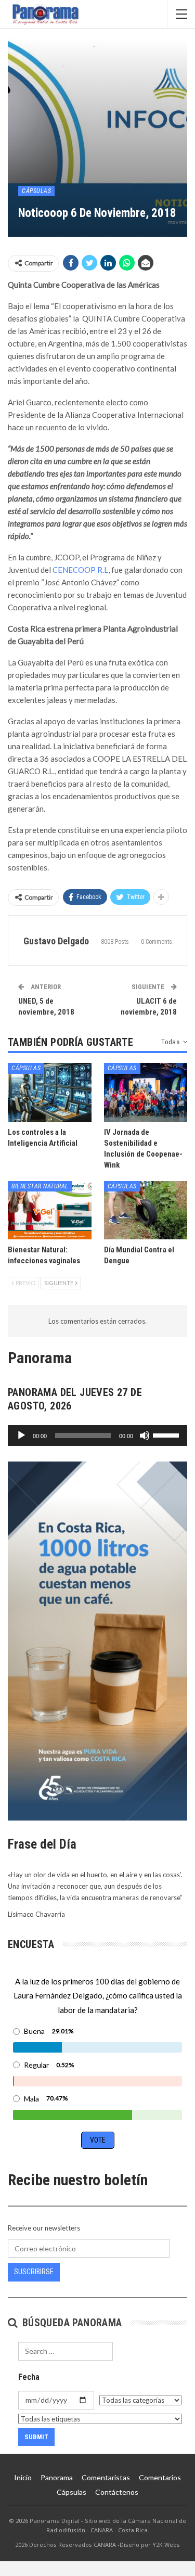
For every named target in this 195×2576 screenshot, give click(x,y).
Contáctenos (117, 2492)
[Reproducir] (21, 1436)
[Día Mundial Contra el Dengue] (146, 1210)
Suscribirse (34, 2272)
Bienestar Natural (40, 1186)
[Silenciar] (145, 1436)
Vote (98, 2140)
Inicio (23, 2477)
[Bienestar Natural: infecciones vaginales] (50, 1210)
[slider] (167, 1434)
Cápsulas (36, 191)
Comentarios (160, 2477)
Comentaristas (106, 2477)
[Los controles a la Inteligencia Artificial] (50, 1092)
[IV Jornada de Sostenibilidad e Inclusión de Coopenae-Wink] (146, 1092)
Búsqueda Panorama (70, 2323)
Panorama (57, 2477)
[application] (97, 1436)
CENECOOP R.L (80, 570)
